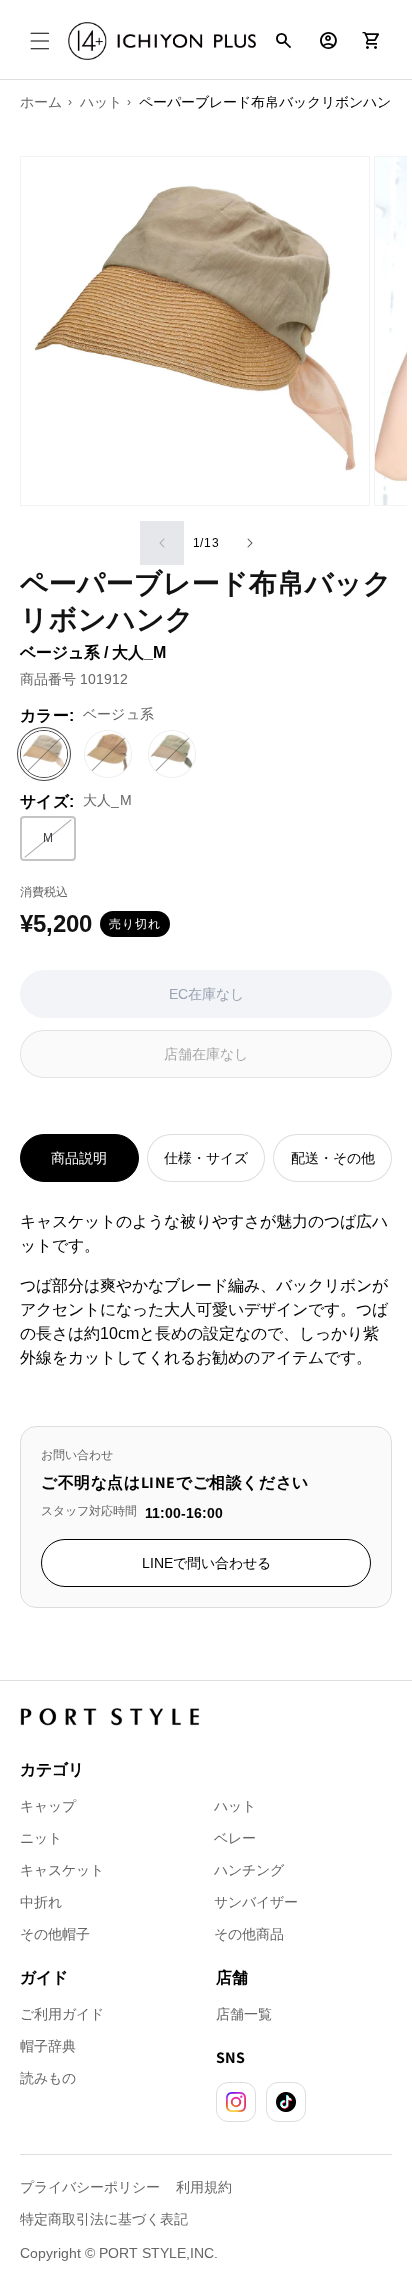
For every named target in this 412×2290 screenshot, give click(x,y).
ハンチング (249, 1870)
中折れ (41, 1902)
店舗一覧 (244, 2014)
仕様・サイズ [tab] (206, 1158)
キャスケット (62, 1870)
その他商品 (249, 1934)
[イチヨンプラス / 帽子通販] (162, 41)
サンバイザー (256, 1902)
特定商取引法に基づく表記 (104, 2219)
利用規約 (204, 2187)
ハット (235, 1806)
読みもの (48, 2078)
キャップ (48, 1806)
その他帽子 (55, 1934)
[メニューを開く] (40, 41)
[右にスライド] (250, 543)
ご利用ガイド (62, 2014)
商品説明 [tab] (79, 1158)
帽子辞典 (48, 2046)
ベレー (235, 1838)
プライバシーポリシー (90, 2187)
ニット (41, 1838)
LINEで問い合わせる (206, 1563)
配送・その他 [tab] (333, 1158)
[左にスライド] (162, 543)
